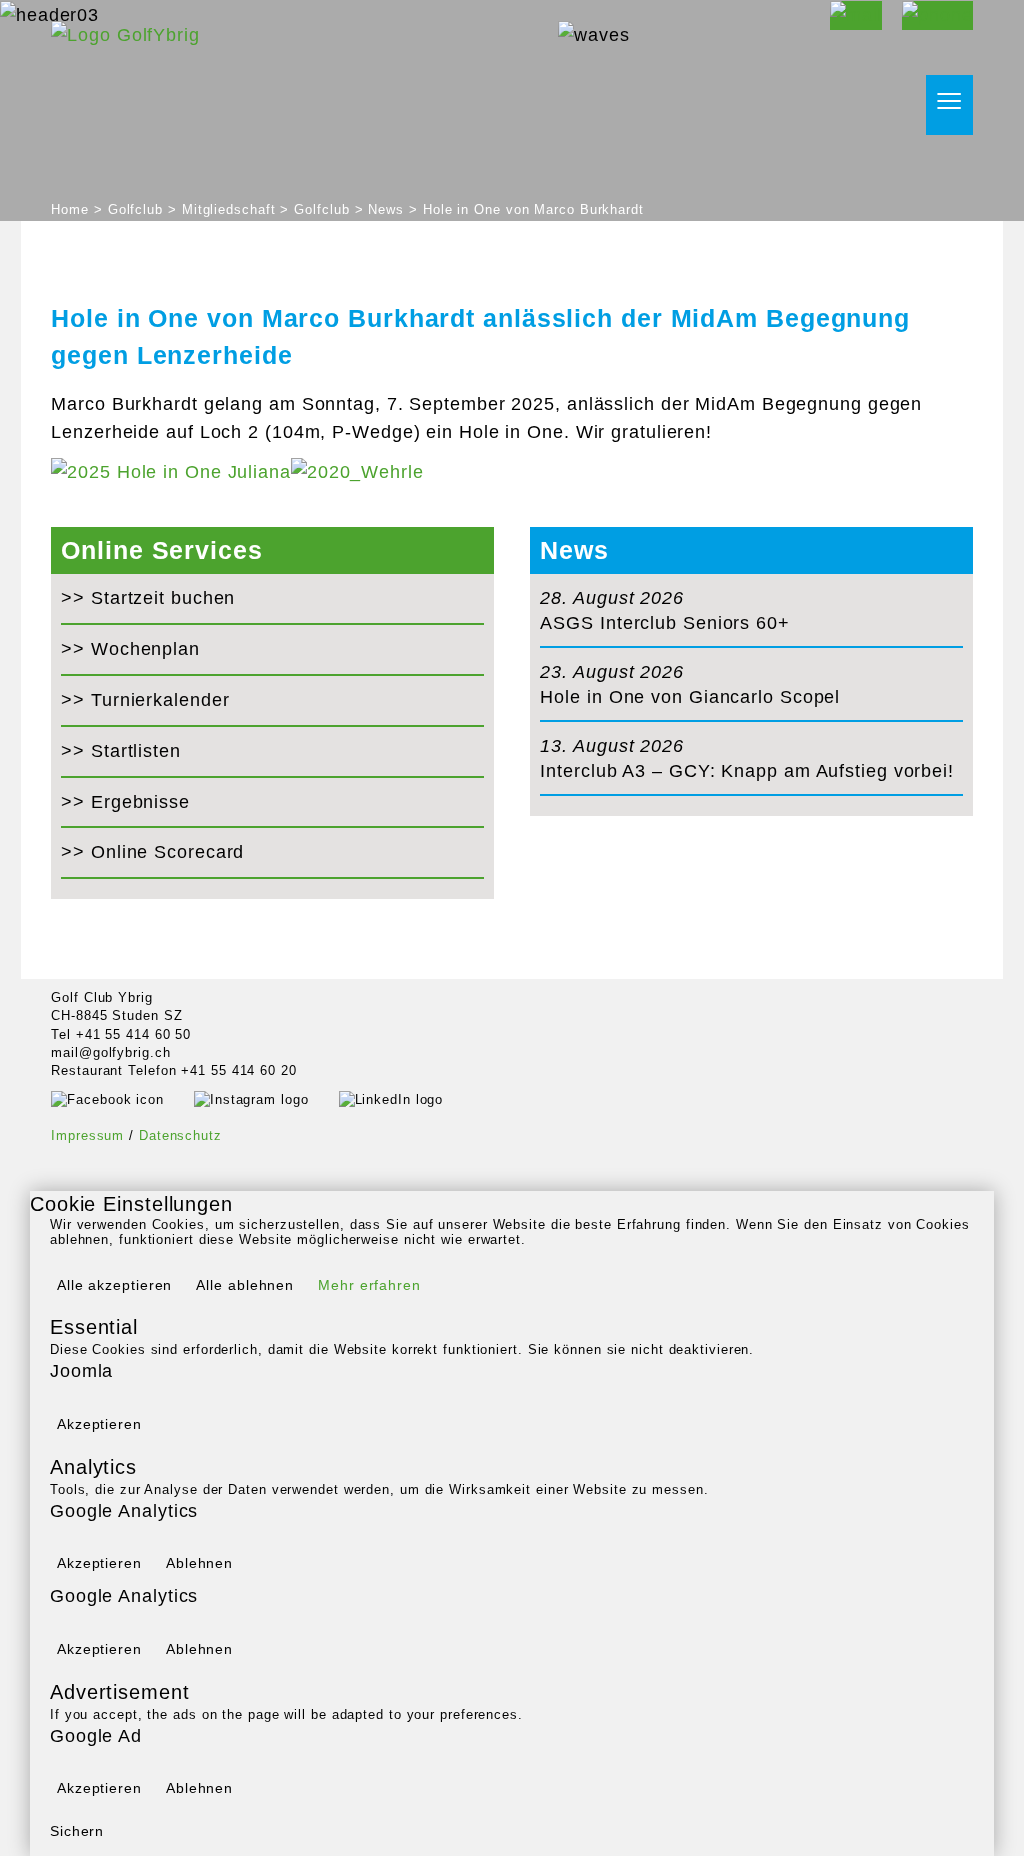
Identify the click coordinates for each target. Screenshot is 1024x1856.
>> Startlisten (121, 751)
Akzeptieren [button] (99, 1424)
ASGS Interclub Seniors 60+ (664, 623)
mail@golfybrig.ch (110, 1052)
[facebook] (122, 1098)
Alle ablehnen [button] (245, 1285)
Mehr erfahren (369, 1285)
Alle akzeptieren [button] (114, 1285)
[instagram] (266, 1098)
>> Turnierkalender (145, 700)
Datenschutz (180, 1135)
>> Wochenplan (130, 649)
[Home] (125, 34)
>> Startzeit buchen (148, 598)
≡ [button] (949, 102)
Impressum (87, 1135)
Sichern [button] (77, 1831)
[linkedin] (406, 1098)
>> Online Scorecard (152, 852)
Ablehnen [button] (199, 1563)
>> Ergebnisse (125, 802)
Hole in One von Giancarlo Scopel (690, 697)
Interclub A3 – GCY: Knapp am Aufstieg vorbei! (747, 771)
